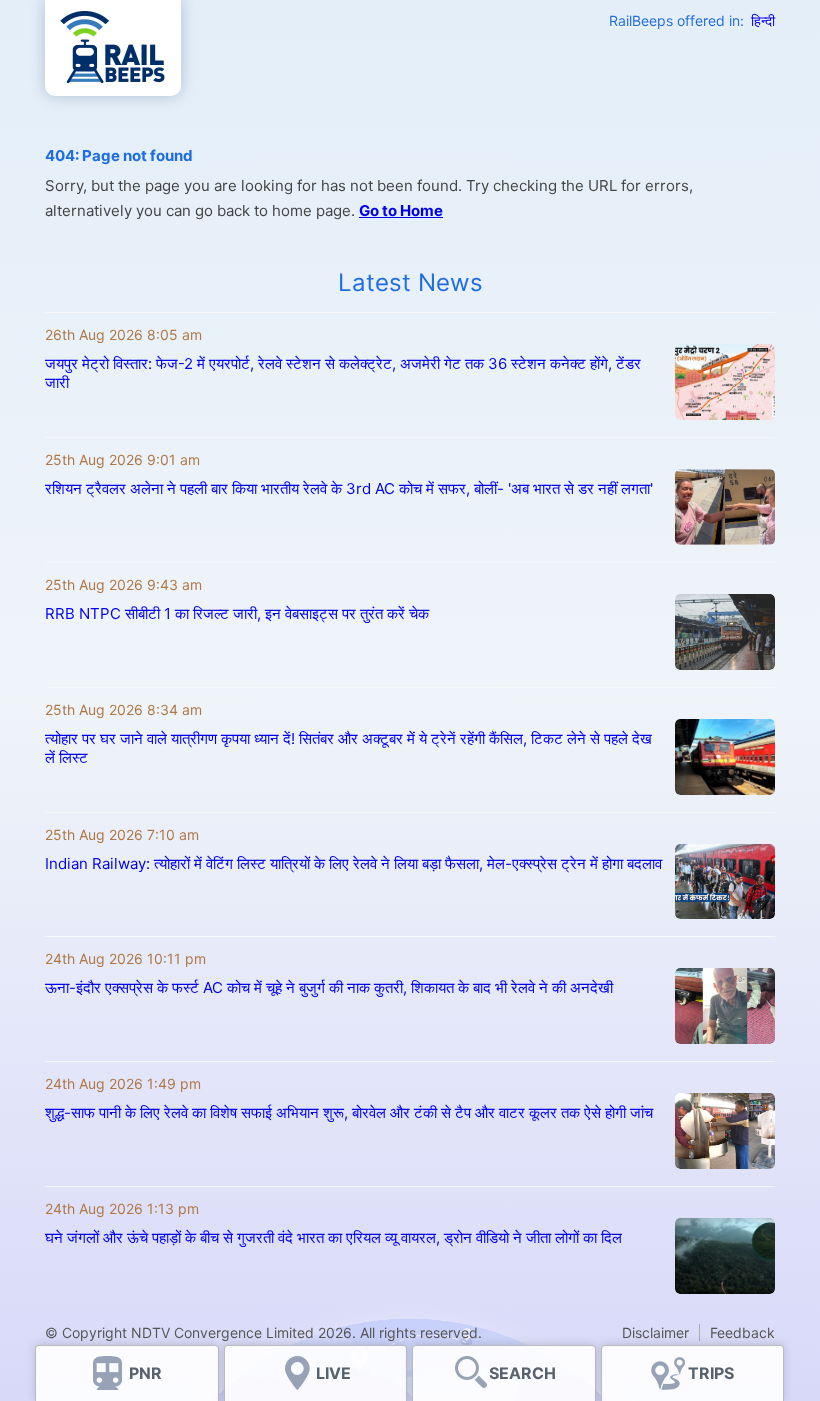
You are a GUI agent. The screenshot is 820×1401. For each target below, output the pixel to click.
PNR (145, 1373)
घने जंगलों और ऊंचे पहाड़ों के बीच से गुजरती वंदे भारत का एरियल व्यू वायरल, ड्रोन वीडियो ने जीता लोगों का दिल (333, 1237)
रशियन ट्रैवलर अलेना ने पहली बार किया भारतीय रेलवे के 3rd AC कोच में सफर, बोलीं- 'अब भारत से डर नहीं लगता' (349, 488)
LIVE (333, 1373)
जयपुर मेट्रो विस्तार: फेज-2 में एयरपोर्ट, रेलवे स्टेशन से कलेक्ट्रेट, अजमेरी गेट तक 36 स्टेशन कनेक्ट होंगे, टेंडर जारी (343, 373)
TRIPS (711, 1373)
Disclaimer (655, 1332)
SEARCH (522, 1373)
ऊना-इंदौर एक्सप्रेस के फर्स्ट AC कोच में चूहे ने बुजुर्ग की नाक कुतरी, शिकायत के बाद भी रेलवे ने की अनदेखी (329, 987)
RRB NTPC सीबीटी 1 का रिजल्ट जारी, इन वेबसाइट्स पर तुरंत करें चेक (237, 613)
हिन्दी (763, 20)
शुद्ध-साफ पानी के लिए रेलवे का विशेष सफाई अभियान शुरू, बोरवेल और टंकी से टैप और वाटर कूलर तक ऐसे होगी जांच (349, 1112)
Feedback (742, 1332)
